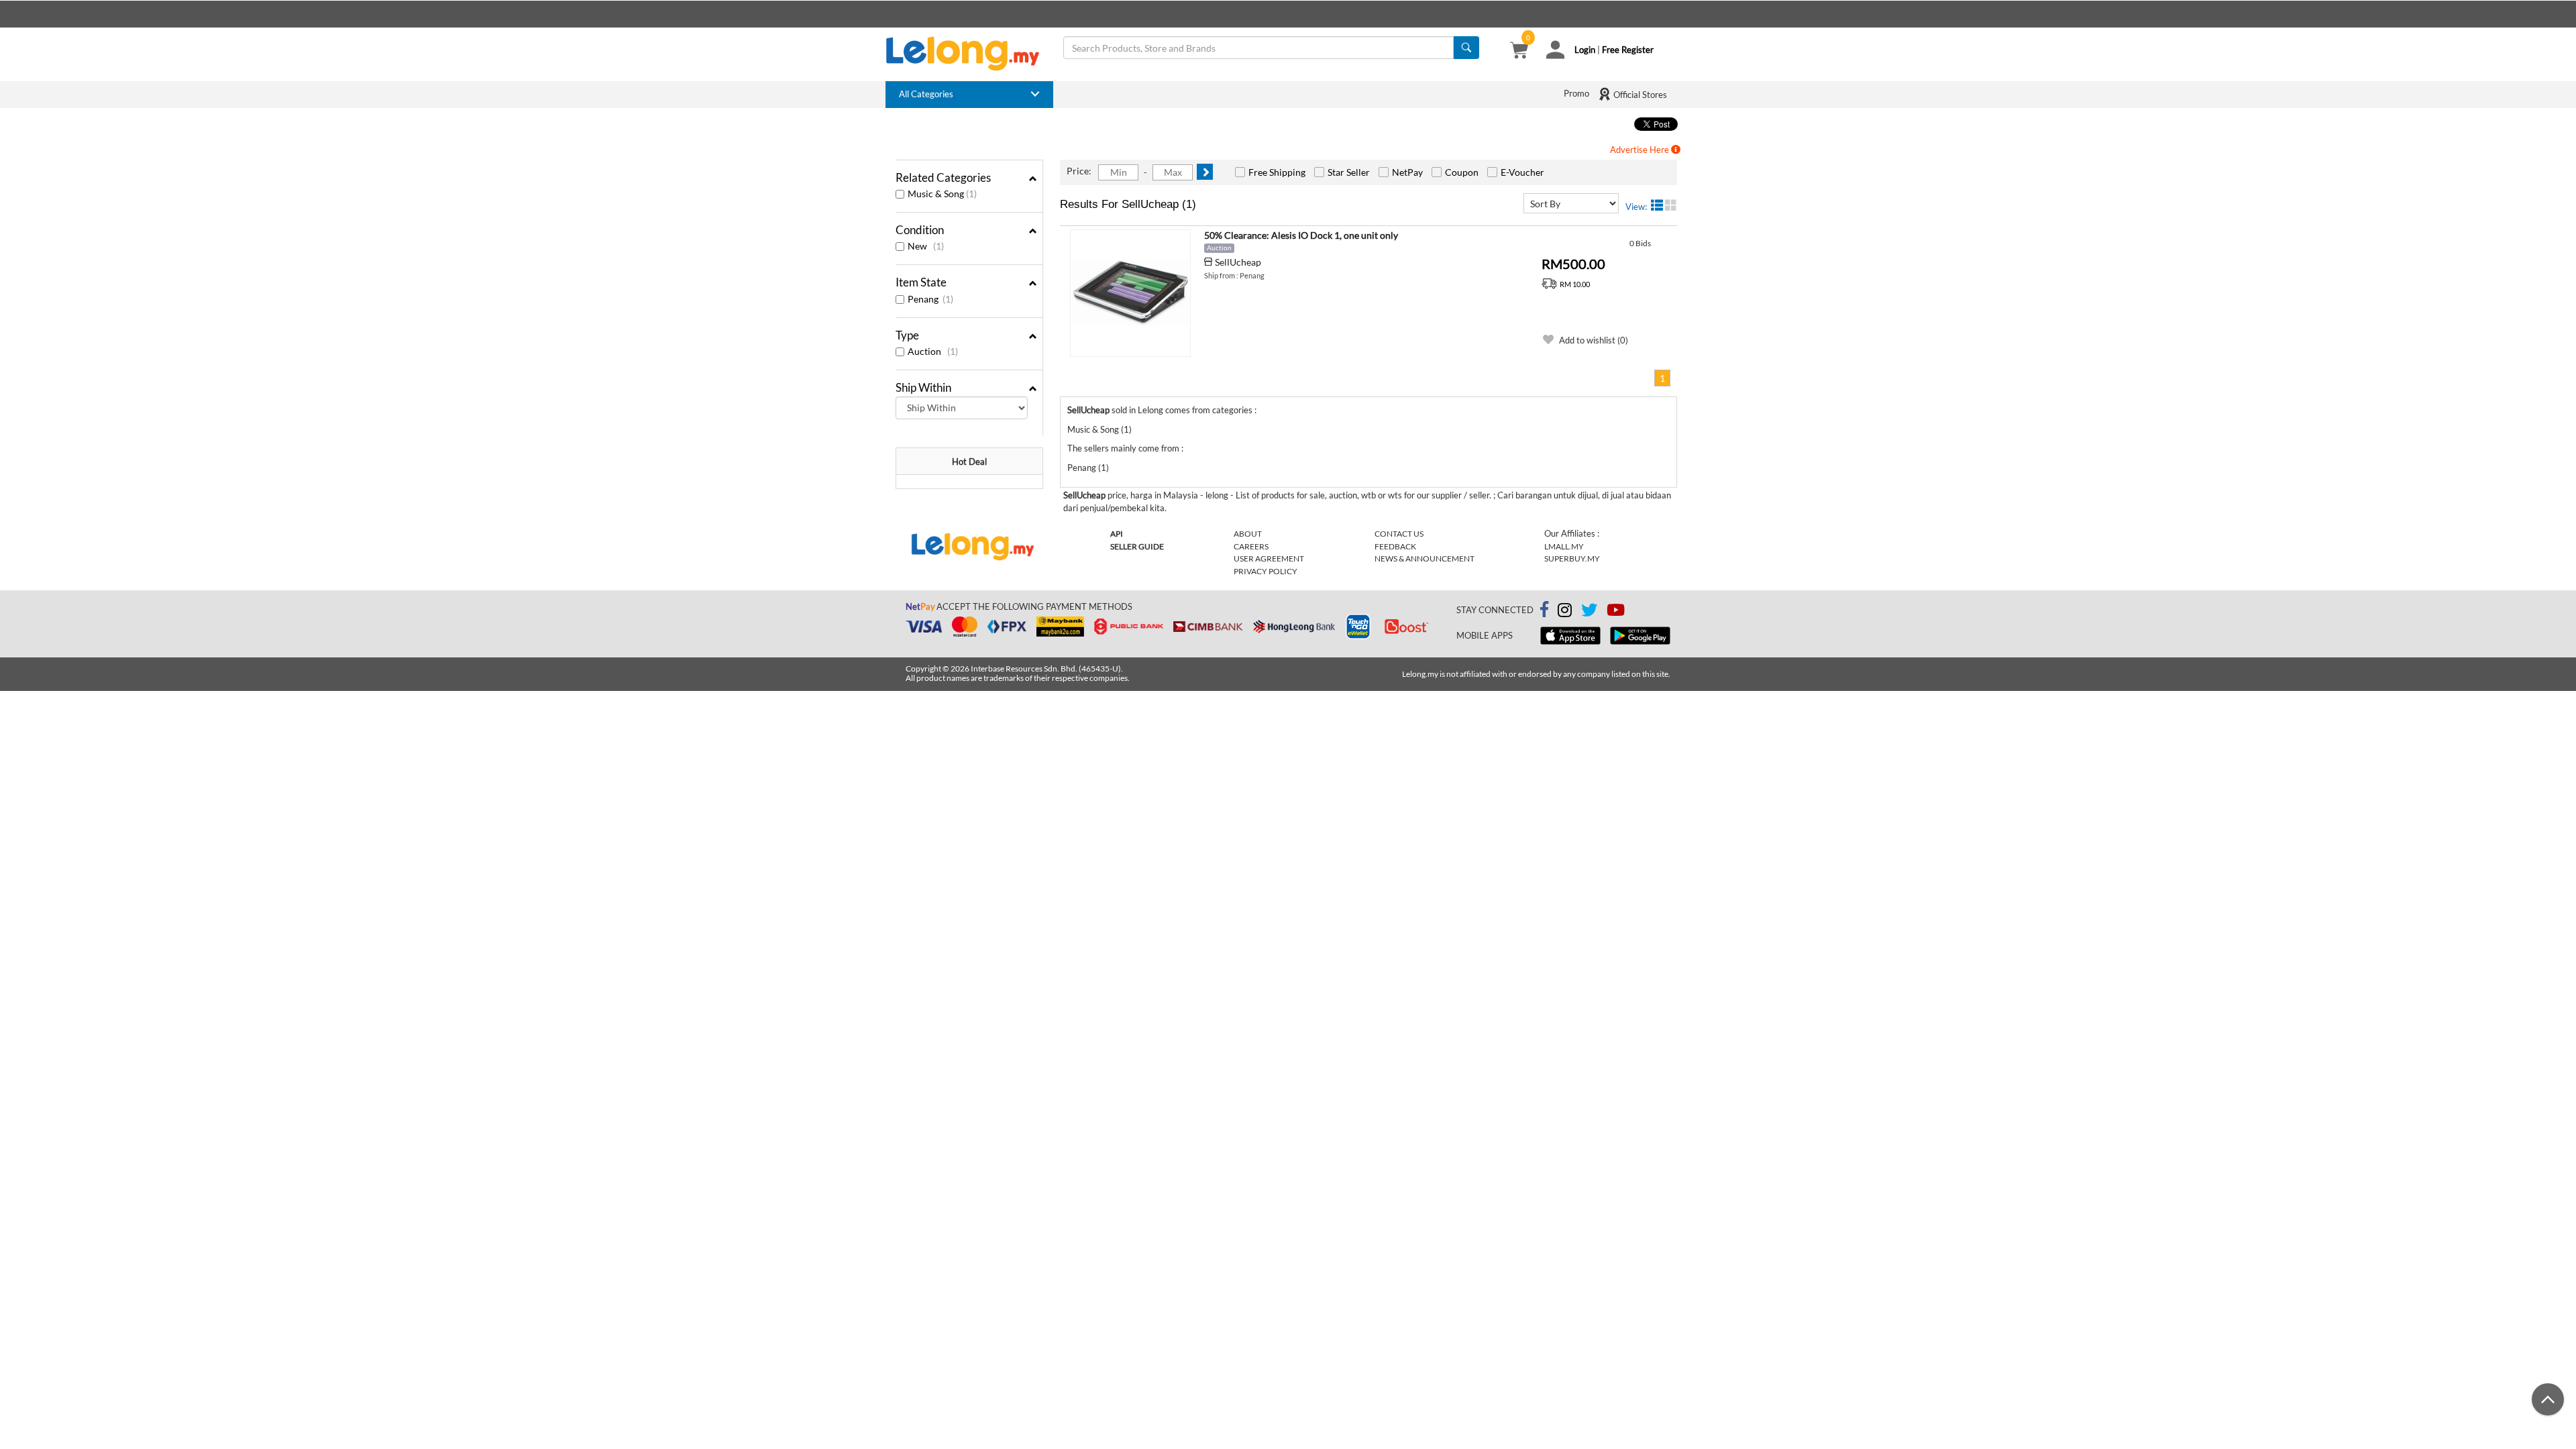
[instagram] (1565, 612)
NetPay (1407, 172)
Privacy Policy (1266, 571)
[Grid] (1671, 205)
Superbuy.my (1572, 558)
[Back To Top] (2548, 1399)
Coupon (1462, 172)
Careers (1251, 546)
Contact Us (1399, 534)
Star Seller (1349, 172)
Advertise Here (1641, 150)
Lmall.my (1564, 546)
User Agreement (1269, 558)
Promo (1576, 93)
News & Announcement (1425, 558)
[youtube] (1616, 612)
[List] (1657, 205)
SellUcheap (1238, 262)
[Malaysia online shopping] (969, 54)
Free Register (1628, 50)
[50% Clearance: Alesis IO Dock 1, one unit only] (1130, 293)
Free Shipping (1277, 172)
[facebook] (1544, 610)
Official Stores (1639, 95)
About (1248, 534)
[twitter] (1589, 612)
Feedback (1395, 546)
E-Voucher (1522, 172)
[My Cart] (1519, 52)
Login (1585, 50)
